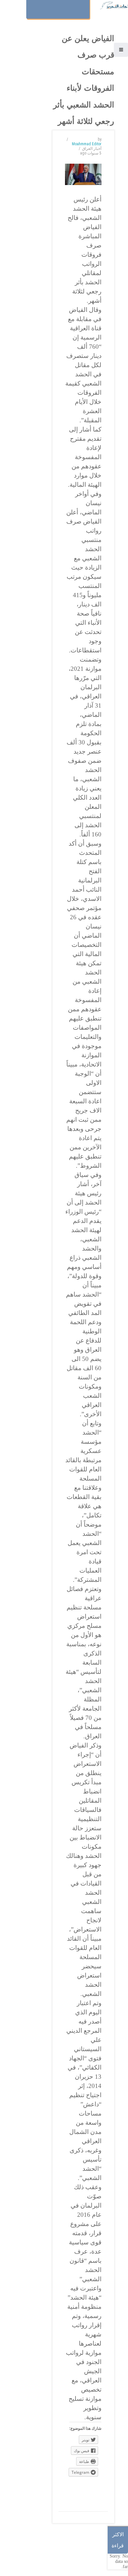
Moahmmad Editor (87, 144)
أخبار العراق (92, 149)
